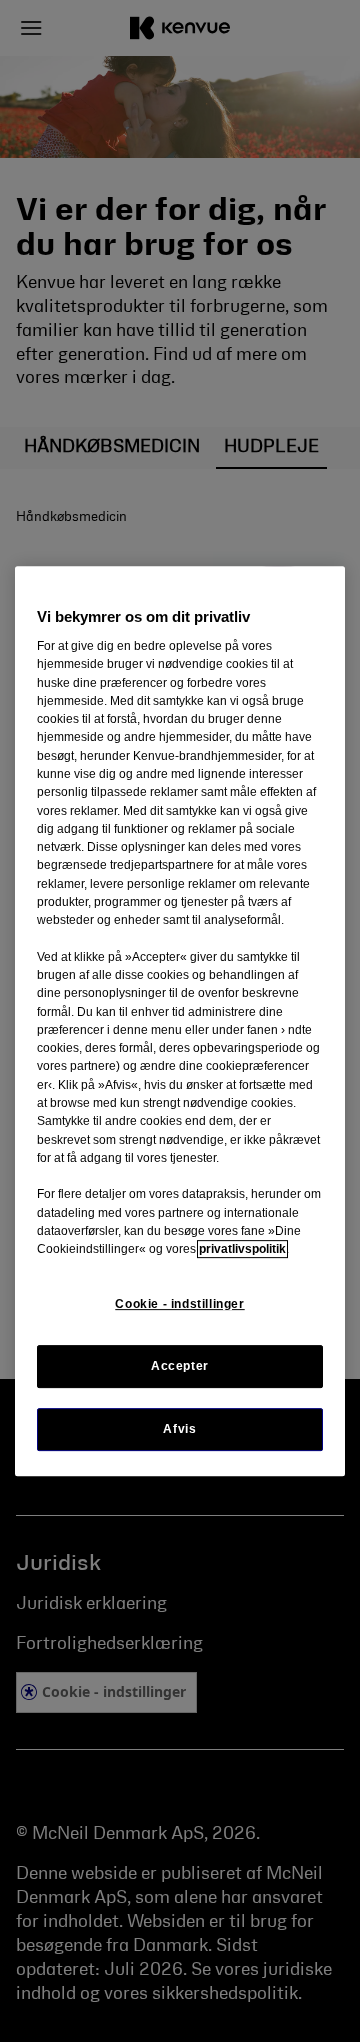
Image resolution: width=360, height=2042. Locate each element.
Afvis (179, 1429)
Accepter (180, 1366)
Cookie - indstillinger (179, 1304)
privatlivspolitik (242, 1249)
